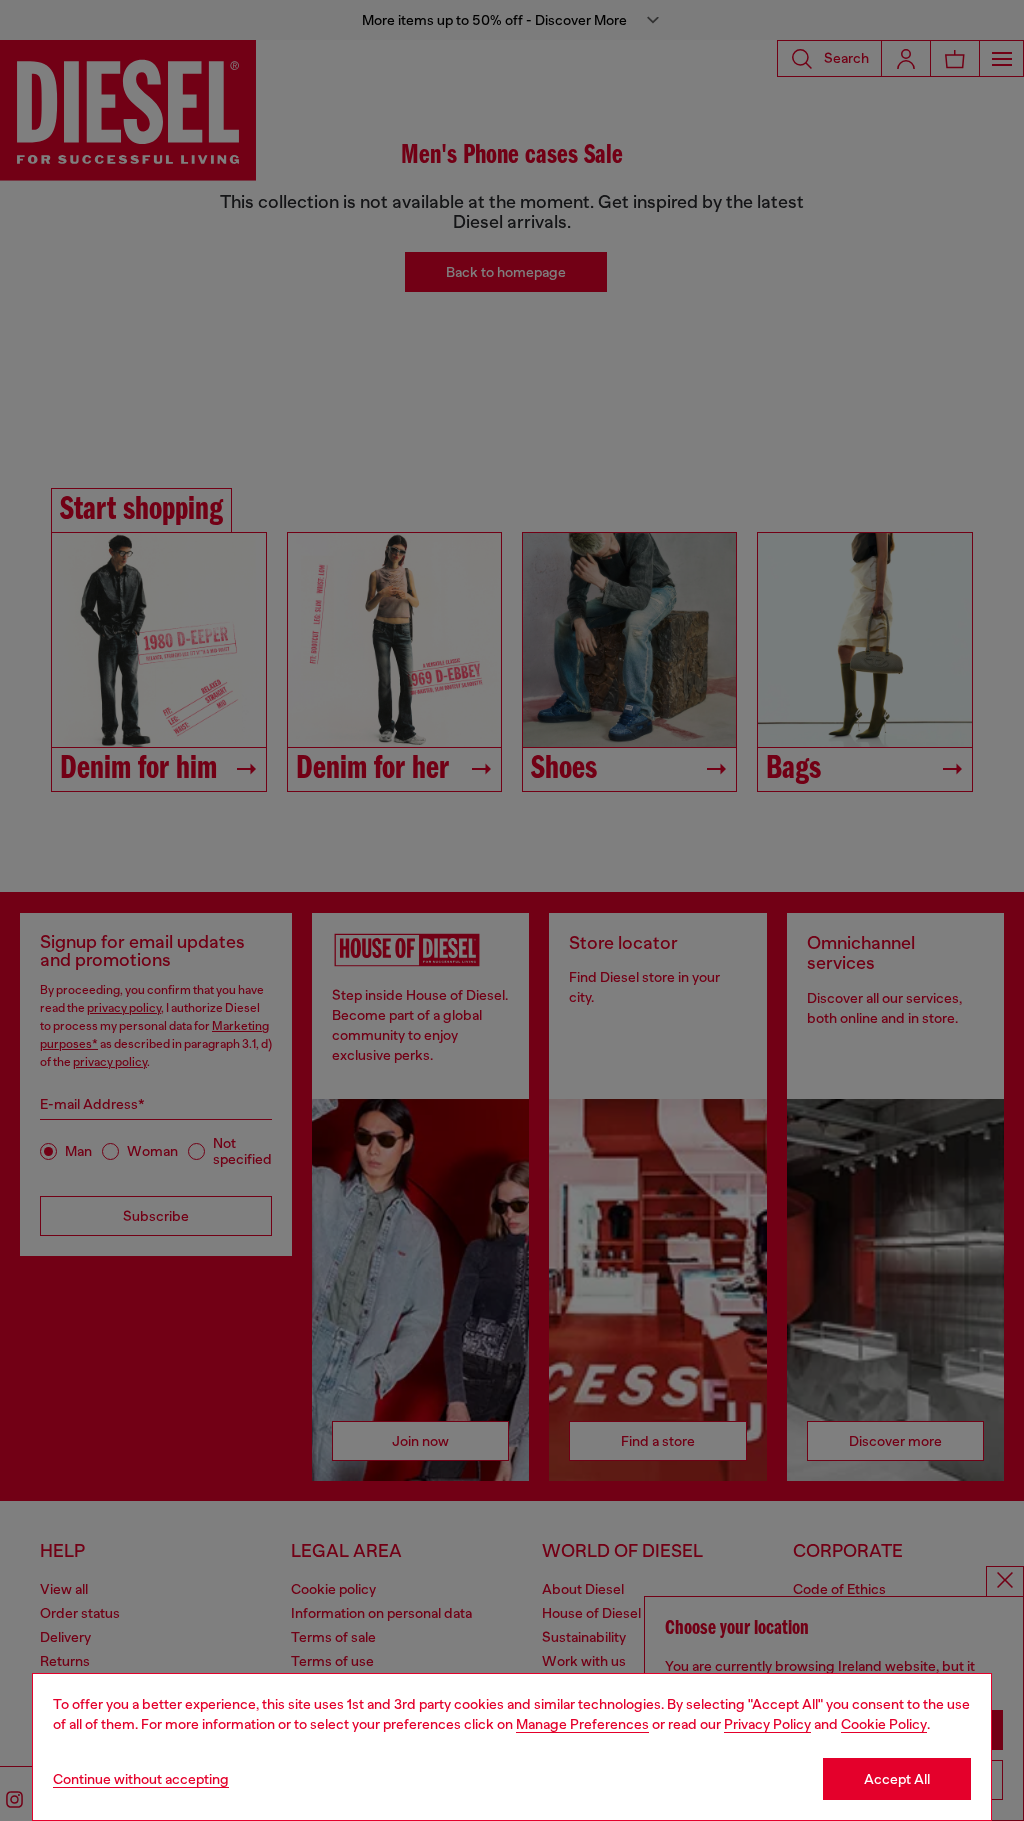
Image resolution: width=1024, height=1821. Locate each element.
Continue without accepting (141, 1779)
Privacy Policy (767, 1724)
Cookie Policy (884, 1724)
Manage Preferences (582, 1724)
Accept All (897, 1779)
